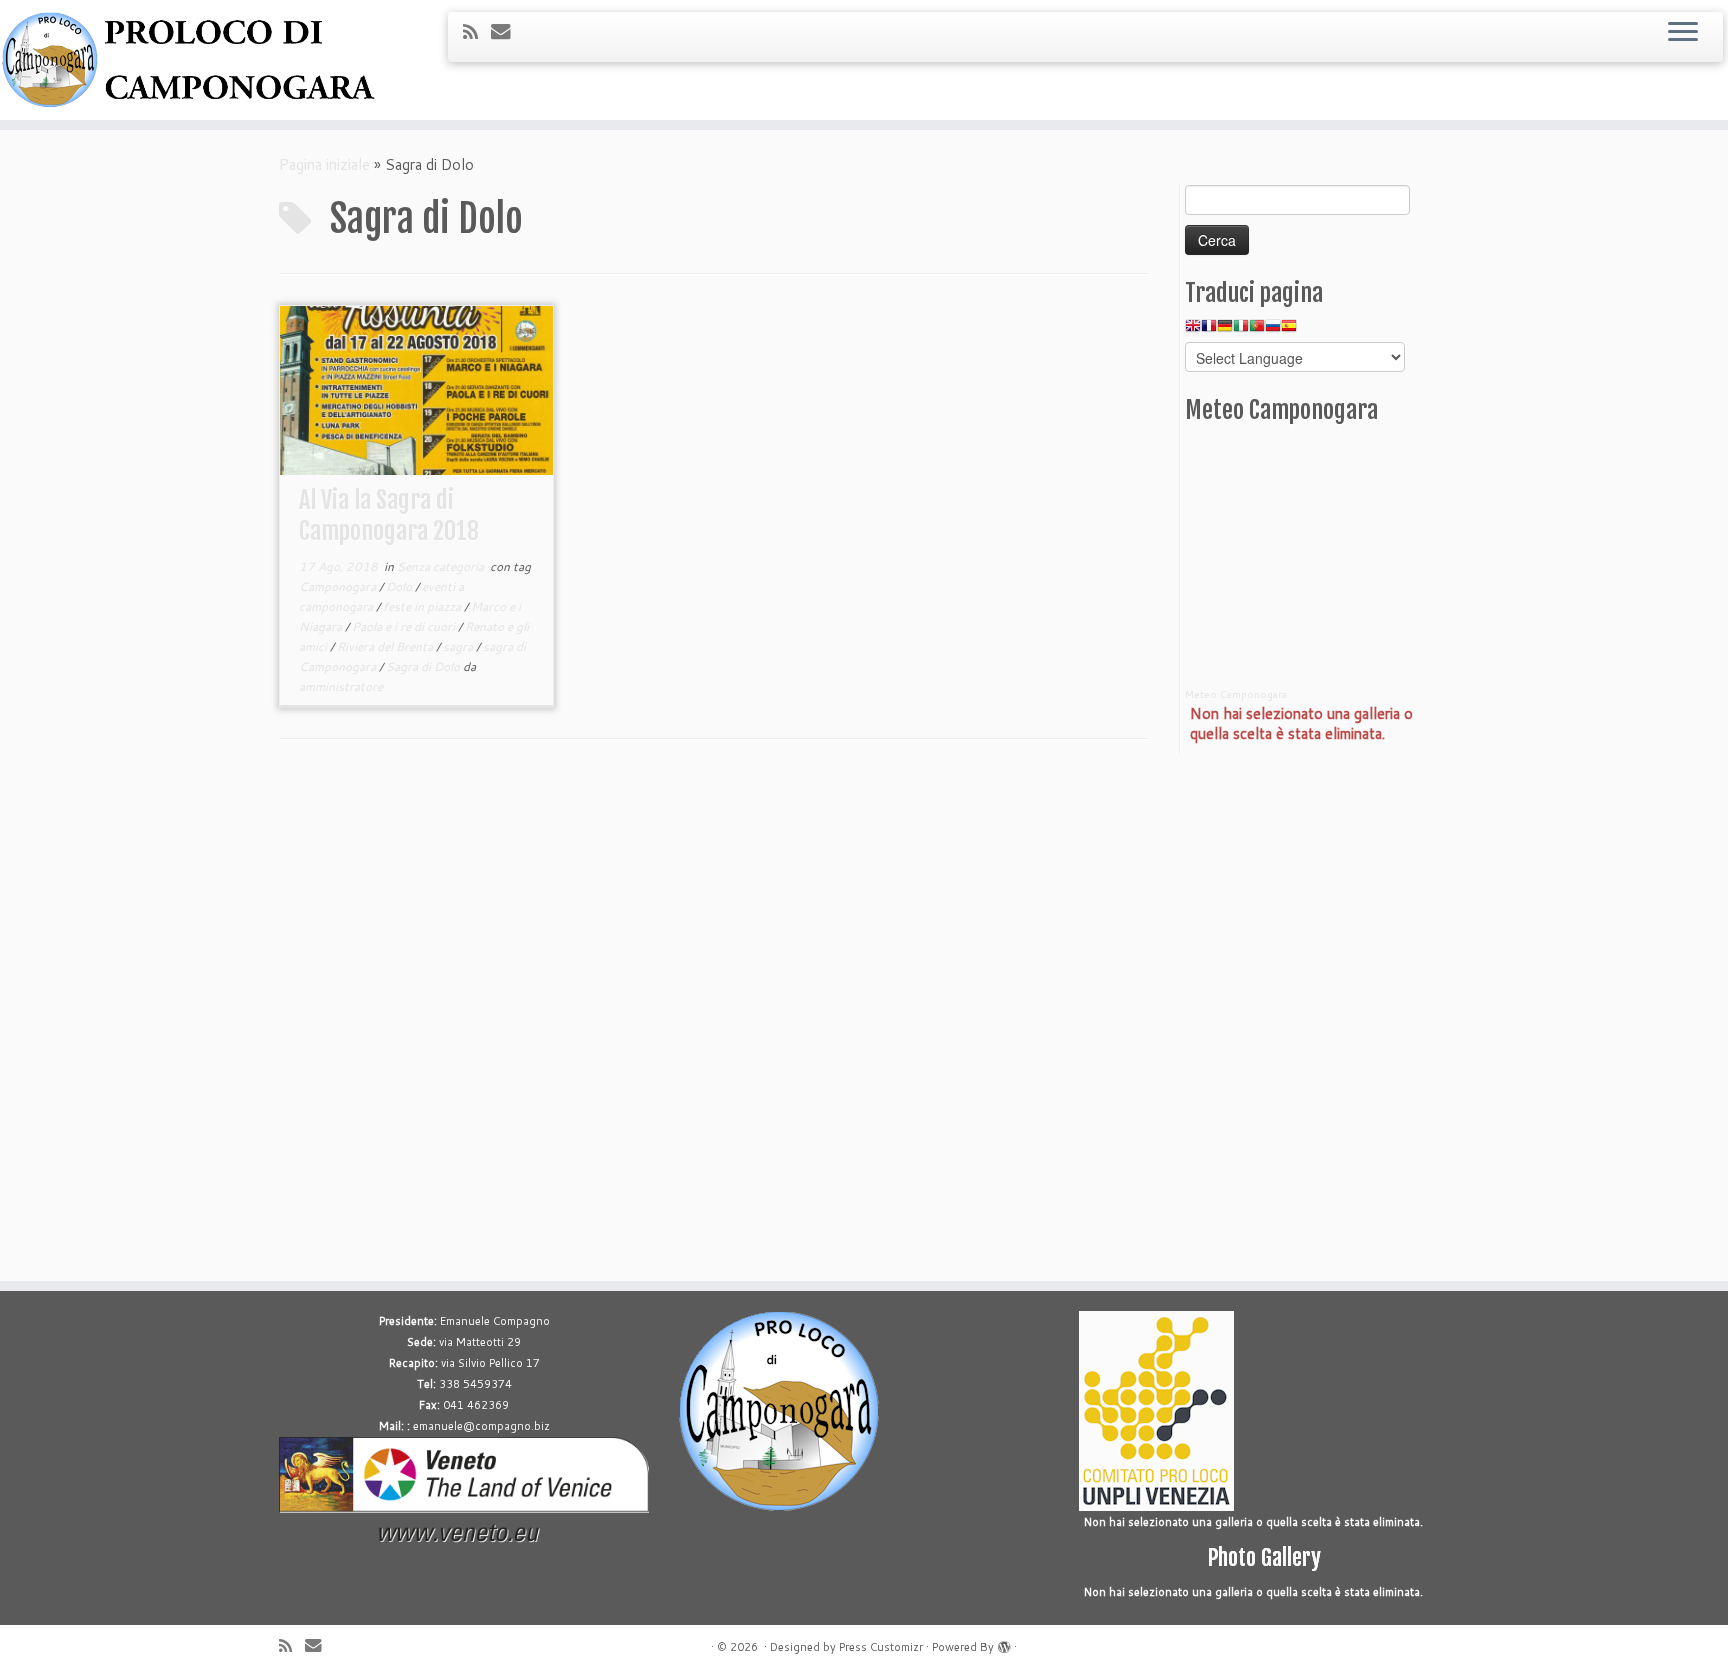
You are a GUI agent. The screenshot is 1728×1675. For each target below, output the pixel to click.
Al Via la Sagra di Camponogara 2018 (389, 515)
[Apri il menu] (1683, 33)
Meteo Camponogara (1236, 694)
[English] (1193, 330)
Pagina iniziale (324, 164)
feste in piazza (423, 606)
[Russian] (1273, 330)
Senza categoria (442, 566)
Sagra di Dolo (424, 666)
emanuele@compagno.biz (481, 1426)
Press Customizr (881, 1647)
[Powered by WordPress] (1004, 1643)
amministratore (341, 686)
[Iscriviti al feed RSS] (477, 31)
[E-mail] (507, 30)
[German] (1225, 330)
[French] (1209, 330)
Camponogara (339, 586)
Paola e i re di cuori (405, 626)
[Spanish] (1289, 330)
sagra (459, 646)
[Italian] (1241, 330)
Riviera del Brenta (386, 646)
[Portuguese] (1257, 330)
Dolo (400, 586)
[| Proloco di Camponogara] (199, 60)
